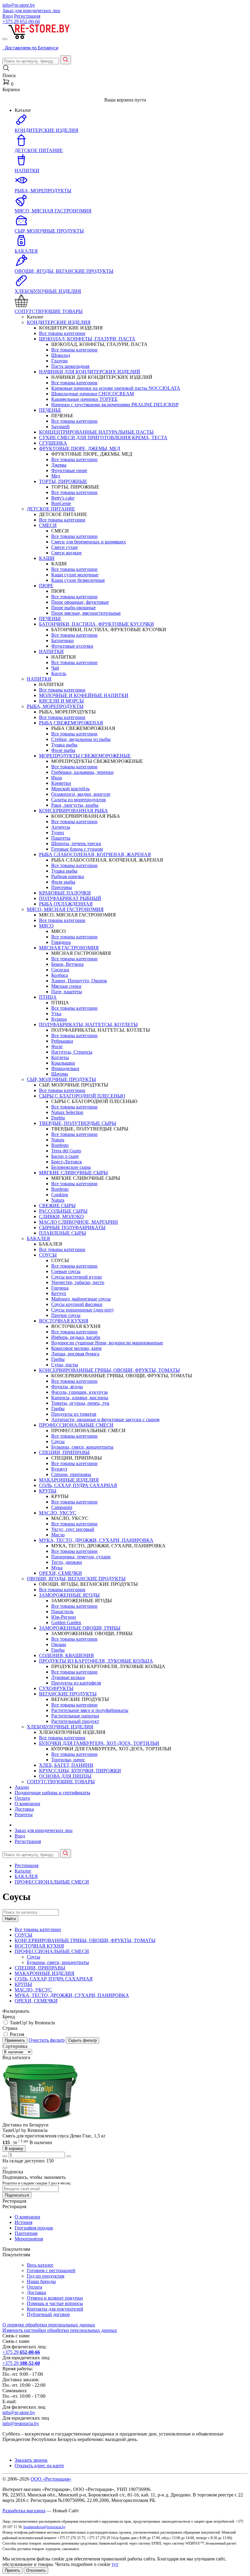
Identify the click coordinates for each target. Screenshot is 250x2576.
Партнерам (26, 2233)
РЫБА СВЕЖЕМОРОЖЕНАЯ (71, 723)
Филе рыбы (63, 750)
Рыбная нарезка (68, 876)
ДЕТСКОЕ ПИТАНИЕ (51, 509)
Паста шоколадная (70, 366)
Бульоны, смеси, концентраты (82, 1447)
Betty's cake (63, 498)
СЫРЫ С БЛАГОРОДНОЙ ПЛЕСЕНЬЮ (82, 1096)
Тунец (58, 833)
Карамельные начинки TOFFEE (84, 399)
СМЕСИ (48, 525)
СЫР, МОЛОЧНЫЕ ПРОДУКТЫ (61, 1079)
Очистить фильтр (47, 2040)
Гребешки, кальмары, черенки (82, 772)
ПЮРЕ (46, 586)
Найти (10, 1919)
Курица (59, 1019)
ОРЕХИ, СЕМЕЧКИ (61, 1573)
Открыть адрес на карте (39, 2466)
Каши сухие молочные (75, 575)
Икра (57, 778)
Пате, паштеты (67, 992)
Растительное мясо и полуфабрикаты (90, 1710)
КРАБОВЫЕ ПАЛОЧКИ (65, 893)
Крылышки (63, 1063)
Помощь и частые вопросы (55, 2303)
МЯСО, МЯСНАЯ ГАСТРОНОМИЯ (65, 909)
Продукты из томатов (74, 1414)
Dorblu (58, 1118)
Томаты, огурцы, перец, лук (80, 1403)
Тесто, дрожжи (67, 1562)
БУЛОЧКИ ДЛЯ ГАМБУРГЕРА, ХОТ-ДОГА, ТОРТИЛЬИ (99, 1743)
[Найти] (66, 60)
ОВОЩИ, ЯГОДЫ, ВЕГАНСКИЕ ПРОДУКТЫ (76, 1579)
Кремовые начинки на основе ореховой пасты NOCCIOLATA (116, 388)
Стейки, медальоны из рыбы (81, 739)
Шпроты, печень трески (76, 843)
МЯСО (46, 926)
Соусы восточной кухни (77, 1277)
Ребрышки (62, 1041)
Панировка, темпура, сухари (81, 1557)
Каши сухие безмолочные (78, 580)
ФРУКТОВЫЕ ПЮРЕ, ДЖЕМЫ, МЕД (80, 448)
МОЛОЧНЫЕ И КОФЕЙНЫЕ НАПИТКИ (84, 695)
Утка (56, 1014)
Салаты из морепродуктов (79, 800)
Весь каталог (40, 2265)
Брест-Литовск (67, 1162)
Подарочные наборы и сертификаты (52, 1793)
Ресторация (27, 1865)
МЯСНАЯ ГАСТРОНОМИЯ (69, 948)
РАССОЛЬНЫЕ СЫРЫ (63, 1211)
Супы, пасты (65, 1365)
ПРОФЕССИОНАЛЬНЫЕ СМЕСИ (76, 1425)
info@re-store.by (19, 5)
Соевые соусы (66, 1271)
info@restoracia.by (21, 2423)
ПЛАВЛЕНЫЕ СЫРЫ (62, 1233)
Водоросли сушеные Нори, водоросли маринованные (107, 1343)
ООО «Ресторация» (51, 2479)
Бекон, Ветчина (67, 964)
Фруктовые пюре (69, 470)
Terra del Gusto (66, 1151)
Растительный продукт (75, 1721)
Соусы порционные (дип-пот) (82, 1310)
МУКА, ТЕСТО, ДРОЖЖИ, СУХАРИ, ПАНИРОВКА (96, 1540)
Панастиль (62, 1612)
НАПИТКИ (51, 651)
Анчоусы (61, 827)
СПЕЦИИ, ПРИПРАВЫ (64, 1452)
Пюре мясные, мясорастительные (86, 613)
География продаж (34, 2228)
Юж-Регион (64, 1617)
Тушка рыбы (64, 745)
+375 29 (21, 21)
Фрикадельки (65, 1068)
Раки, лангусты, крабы (75, 805)
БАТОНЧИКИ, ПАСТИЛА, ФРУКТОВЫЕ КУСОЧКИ (96, 624)
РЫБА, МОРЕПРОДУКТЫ (55, 706)
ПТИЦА (48, 997)
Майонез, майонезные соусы (81, 1299)
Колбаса (60, 975)
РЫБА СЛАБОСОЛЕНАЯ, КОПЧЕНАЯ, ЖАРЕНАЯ (95, 854)
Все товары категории (62, 333)
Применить (15, 2040)
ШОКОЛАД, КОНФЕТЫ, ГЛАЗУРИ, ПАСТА (87, 339)
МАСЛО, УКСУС (58, 1513)
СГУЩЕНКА (53, 443)
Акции (22, 1787)
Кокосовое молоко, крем (76, 1348)
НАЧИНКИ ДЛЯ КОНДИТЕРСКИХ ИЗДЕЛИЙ (90, 372)
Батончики (62, 640)
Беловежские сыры (71, 1167)
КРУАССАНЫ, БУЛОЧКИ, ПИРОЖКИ (80, 1771)
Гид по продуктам (46, 2276)
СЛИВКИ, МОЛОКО (61, 1217)
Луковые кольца (68, 1677)
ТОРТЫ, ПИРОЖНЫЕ (63, 481)
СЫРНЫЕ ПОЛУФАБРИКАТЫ (72, 1228)
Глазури (59, 361)
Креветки (61, 783)
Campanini (62, 1507)
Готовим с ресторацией (51, 2270)
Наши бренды (41, 2281)
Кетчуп (59, 1293)
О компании (27, 1804)
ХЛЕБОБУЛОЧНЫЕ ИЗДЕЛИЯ (60, 1727)
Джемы (59, 465)
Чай (55, 668)
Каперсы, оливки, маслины (80, 1398)
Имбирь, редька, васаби (76, 1337)
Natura (58, 1140)
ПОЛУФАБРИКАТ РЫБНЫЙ (70, 898)
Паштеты (61, 838)
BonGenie (61, 503)
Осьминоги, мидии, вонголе (81, 794)
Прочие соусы (66, 1315)
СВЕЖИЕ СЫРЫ (57, 1206)
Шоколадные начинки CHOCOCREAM (93, 394)
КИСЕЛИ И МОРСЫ (61, 701)
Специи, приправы (71, 1474)
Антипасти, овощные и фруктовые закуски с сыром (105, 1420)
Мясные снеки (66, 986)
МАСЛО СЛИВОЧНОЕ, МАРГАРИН (79, 1222)
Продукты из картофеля (76, 1683)
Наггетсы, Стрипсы (72, 1052)
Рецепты (24, 1815)
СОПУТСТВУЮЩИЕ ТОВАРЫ (61, 1782)
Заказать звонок (31, 2460)
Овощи (59, 1644)
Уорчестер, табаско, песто (78, 1282)
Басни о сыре (65, 1156)
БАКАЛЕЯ (38, 1238)
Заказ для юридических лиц (31, 11)
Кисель (59, 673)
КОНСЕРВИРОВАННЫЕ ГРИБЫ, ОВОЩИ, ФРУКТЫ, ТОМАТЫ (109, 1370)
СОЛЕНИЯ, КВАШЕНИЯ (66, 1655)
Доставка (24, 1809)
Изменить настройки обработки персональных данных (60, 2330)
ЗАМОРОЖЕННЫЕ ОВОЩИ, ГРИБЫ (80, 1628)
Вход (8, 16)
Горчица (60, 1288)
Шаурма (60, 1074)
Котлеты (60, 1057)
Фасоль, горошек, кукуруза (79, 1392)
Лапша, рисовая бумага (75, 1354)
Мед (56, 476)
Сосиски (60, 970)
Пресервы (62, 887)
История (23, 2222)
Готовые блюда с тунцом (77, 849)
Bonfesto (60, 1145)
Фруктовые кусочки (72, 646)
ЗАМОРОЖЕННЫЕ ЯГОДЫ (69, 1595)
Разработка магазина (24, 2511)
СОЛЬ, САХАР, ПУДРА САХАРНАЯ (78, 1485)
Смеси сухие (64, 547)
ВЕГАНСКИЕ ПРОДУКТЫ (68, 1694)
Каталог (23, 1871)
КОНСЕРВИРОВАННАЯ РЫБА (73, 811)
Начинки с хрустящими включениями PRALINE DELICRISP (115, 405)
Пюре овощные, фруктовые (80, 602)
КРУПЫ (48, 1491)
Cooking (60, 1195)
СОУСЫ (48, 1255)
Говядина (61, 942)
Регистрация (27, 16)
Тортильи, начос (68, 1760)
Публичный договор (48, 2314)
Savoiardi (60, 427)
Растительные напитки (75, 1716)
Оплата (22, 1798)
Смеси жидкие (66, 553)
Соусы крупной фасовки (77, 1304)
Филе (57, 1046)
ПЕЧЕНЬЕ (50, 410)
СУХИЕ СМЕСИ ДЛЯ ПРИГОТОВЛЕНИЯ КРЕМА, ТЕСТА (103, 438)
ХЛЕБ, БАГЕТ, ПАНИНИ (66, 1765)
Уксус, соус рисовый (73, 1529)
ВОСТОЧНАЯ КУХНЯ (64, 1321)
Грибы (58, 1359)
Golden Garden (66, 1622)
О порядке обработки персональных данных (49, 2325)
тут (115, 2564)
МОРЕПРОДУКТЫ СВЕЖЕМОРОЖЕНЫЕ (85, 756)
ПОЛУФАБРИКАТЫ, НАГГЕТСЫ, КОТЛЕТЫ (88, 1025)
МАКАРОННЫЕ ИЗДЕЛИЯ (69, 1480)
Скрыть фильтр (82, 2040)
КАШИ (47, 558)
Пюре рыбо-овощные (73, 608)
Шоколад (61, 355)
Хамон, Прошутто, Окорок (79, 981)
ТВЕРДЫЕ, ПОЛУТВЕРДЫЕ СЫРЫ (78, 1123)
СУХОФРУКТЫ (56, 1688)
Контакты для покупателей (55, 2309)
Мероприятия (29, 2239)
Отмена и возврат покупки (55, 2298)
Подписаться (17, 2195)
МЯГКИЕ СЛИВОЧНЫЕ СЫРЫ (73, 1173)
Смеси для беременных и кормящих (89, 542)
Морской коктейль (70, 789)
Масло (58, 1535)
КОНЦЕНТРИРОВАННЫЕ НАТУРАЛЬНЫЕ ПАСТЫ (96, 432)
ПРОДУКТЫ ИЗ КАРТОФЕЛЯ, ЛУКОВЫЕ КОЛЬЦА (96, 1661)
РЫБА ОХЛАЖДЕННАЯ (66, 904)
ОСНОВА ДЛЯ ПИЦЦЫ (65, 1776)
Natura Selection (67, 1112)
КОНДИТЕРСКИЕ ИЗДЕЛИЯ (59, 322)
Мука (57, 1568)
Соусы (58, 1441)
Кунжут (59, 1469)
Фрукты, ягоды (67, 1387)
